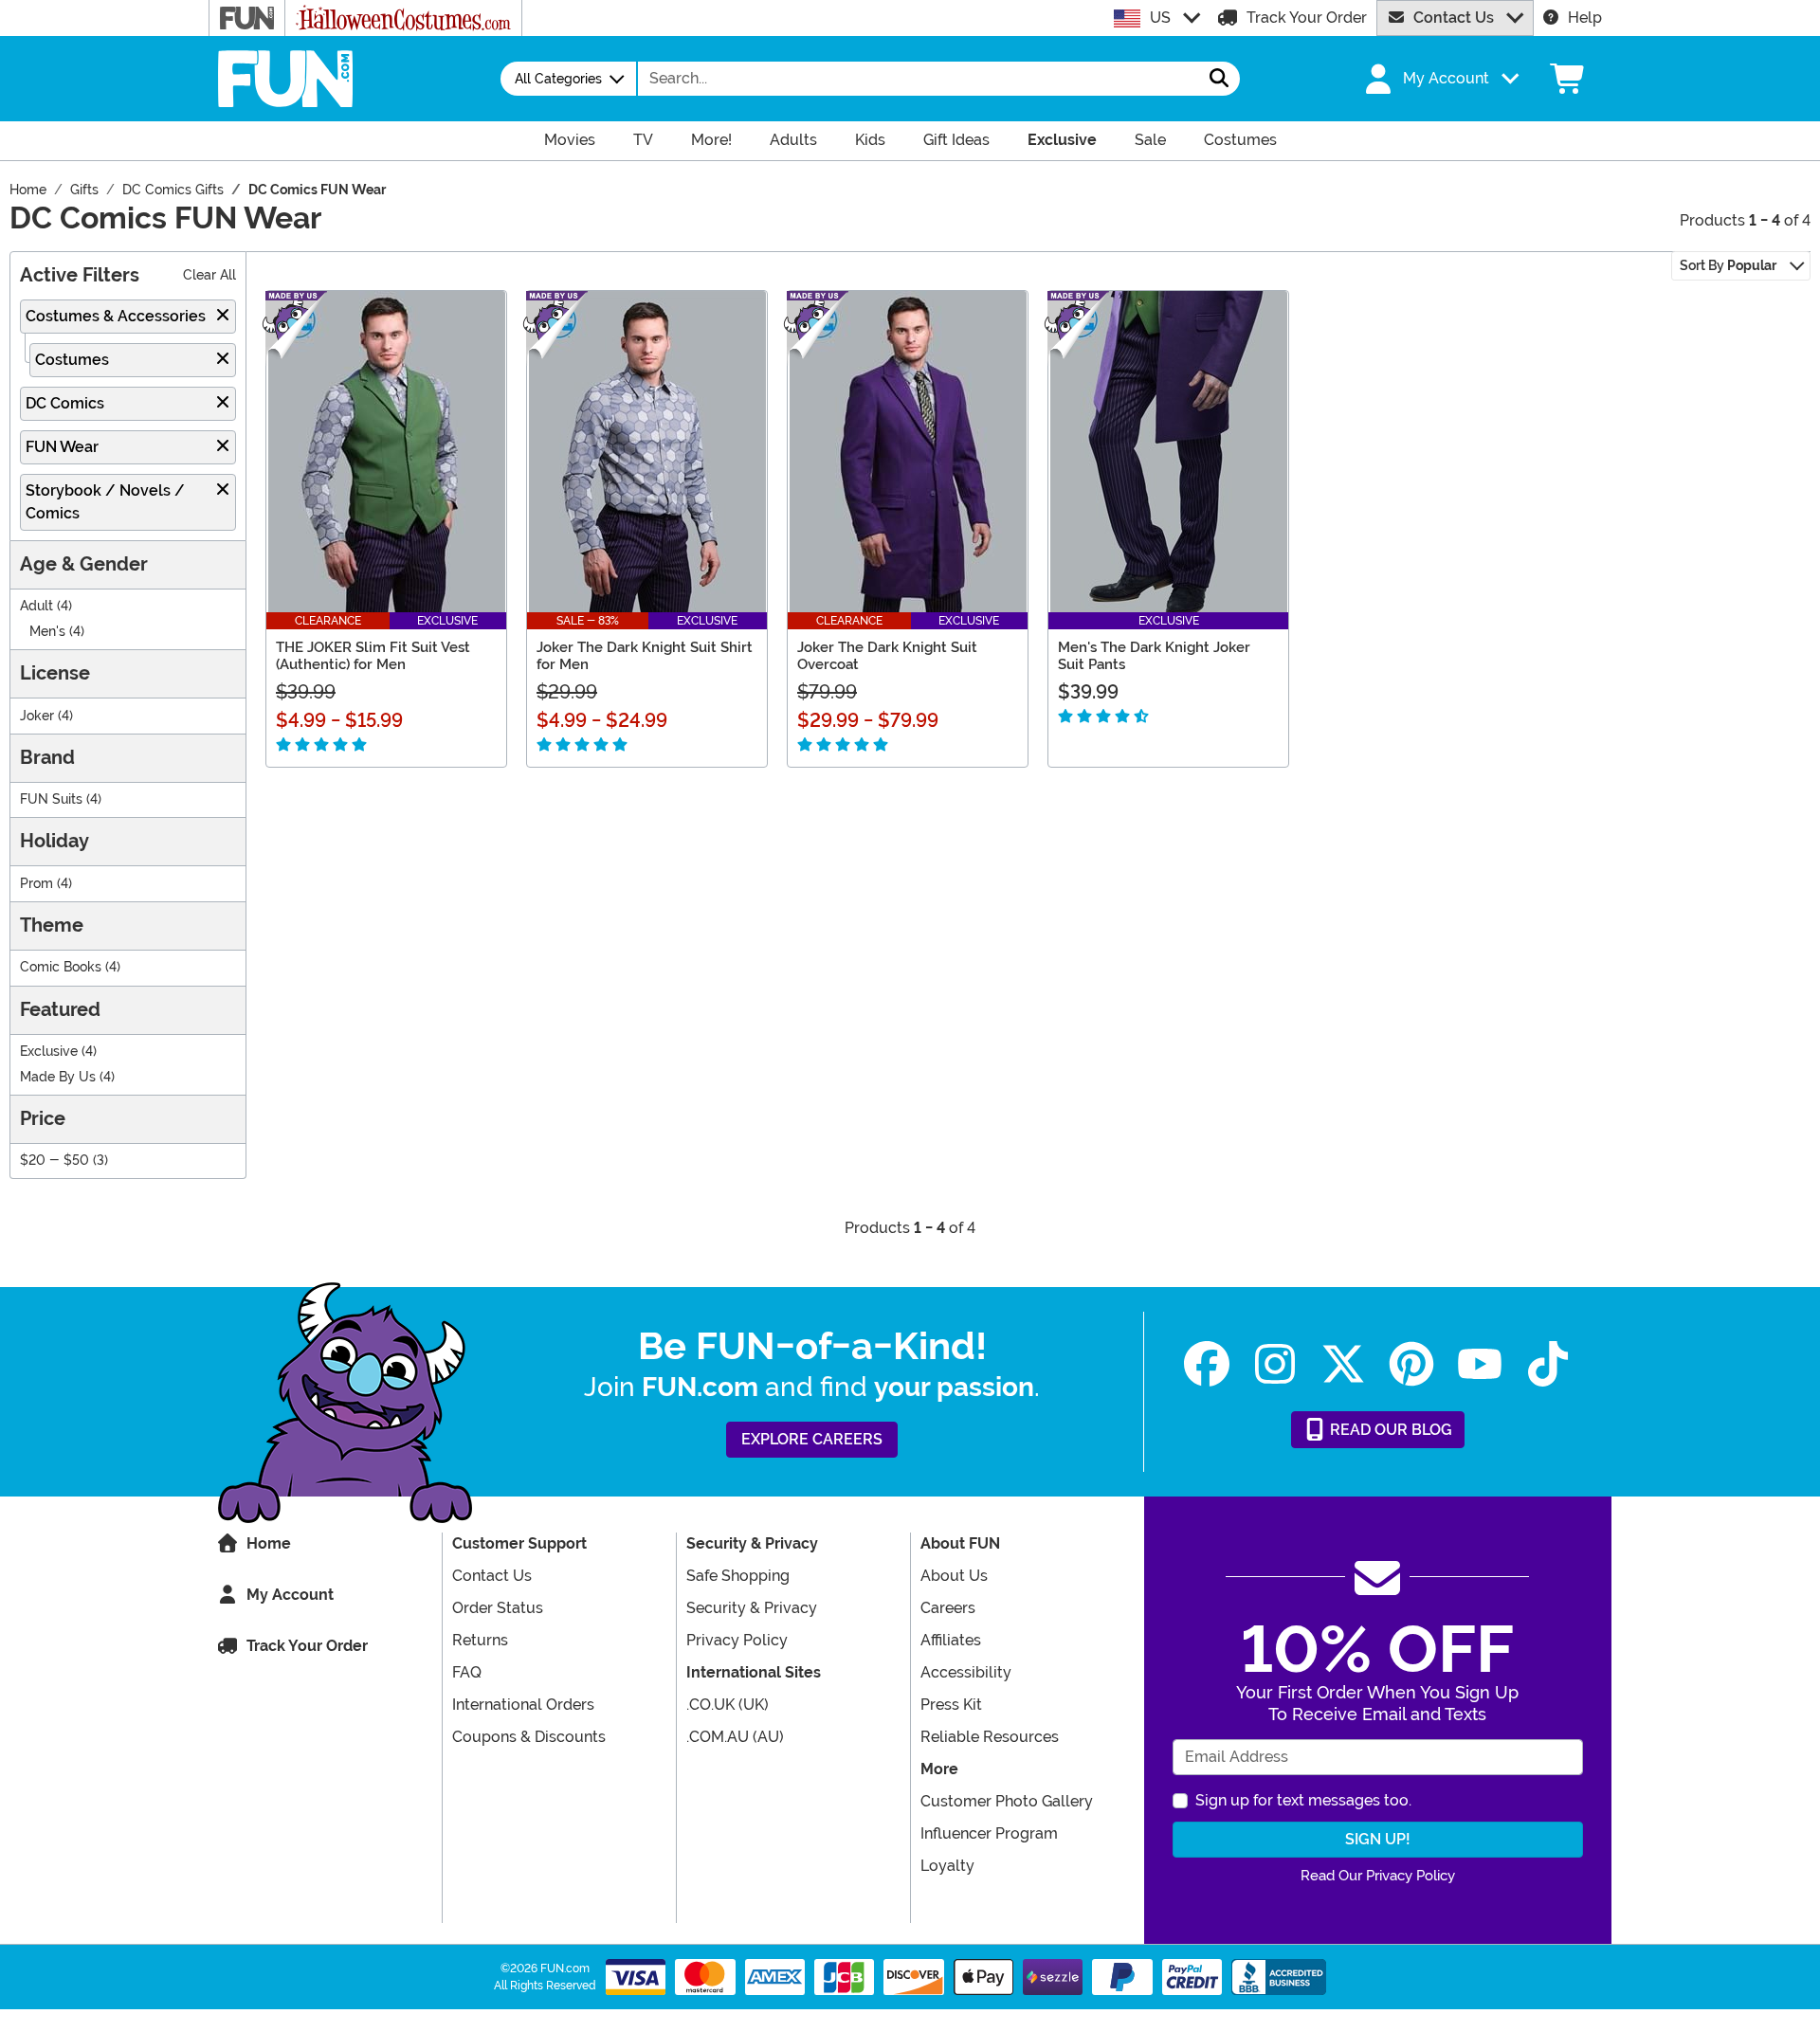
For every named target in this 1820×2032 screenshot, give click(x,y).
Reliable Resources (990, 1737)
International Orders (523, 1705)
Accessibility (966, 1672)
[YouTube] (1480, 1364)
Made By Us (58, 1077)
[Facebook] (1207, 1364)
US (1160, 18)
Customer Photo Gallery (1007, 1801)
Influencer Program (989, 1833)
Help (1585, 18)
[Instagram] (1275, 1364)
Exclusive (49, 1052)
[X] (1343, 1364)
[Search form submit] (1219, 79)
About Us (954, 1576)
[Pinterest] (1411, 1364)
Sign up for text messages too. (1303, 1800)
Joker (37, 716)
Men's (47, 632)
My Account (290, 1595)
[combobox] (919, 79)
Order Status (498, 1608)
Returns (480, 1640)
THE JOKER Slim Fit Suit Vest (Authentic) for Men (373, 656)
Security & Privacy (752, 1608)
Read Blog (1389, 1430)
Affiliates (951, 1640)
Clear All (209, 275)
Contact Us (1454, 18)
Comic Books (61, 967)
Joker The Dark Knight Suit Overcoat (887, 656)
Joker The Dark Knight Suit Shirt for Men (645, 656)
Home (269, 1543)
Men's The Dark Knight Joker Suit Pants (1154, 656)
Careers (948, 1608)
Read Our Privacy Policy (1378, 1876)
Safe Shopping (738, 1576)
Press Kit (951, 1705)
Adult (36, 606)
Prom (36, 884)
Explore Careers (812, 1439)
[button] (1440, 79)
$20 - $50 (55, 1161)
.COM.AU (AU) (735, 1737)
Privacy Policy (737, 1640)
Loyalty (947, 1866)
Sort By (1728, 265)
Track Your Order (1307, 18)
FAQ (467, 1672)
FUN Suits (51, 799)
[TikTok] (1548, 1364)
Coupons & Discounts (529, 1737)
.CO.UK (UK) (728, 1705)
